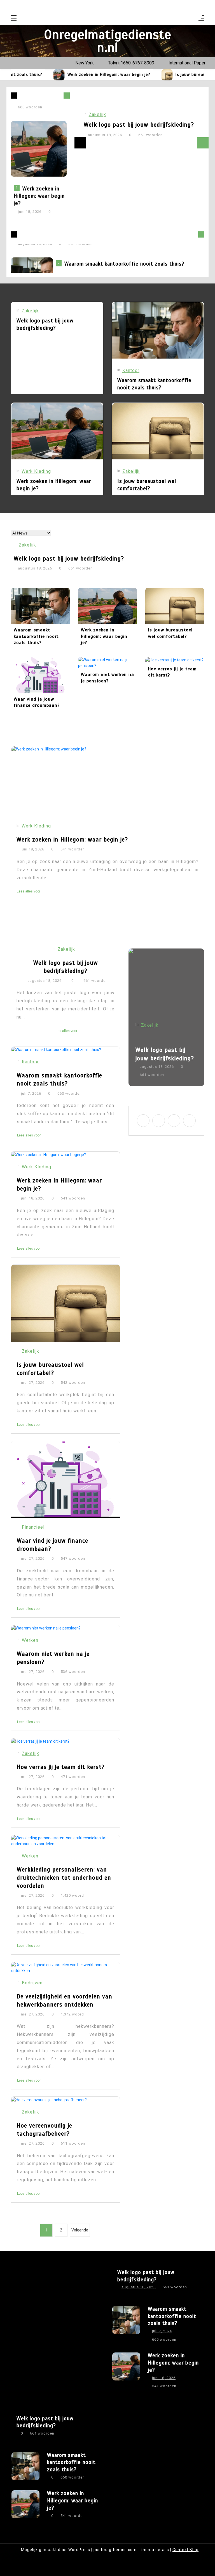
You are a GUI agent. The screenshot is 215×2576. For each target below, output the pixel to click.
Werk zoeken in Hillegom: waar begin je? (87, 75)
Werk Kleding (36, 471)
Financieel (33, 1527)
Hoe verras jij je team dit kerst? (172, 672)
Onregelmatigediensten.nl (108, 41)
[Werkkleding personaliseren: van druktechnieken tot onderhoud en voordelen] (66, 1841)
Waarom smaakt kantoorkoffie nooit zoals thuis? (124, 259)
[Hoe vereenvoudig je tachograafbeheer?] (66, 2100)
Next (203, 143)
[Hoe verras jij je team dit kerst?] (175, 660)
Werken (30, 1640)
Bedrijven (32, 1983)
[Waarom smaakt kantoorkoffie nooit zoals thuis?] (158, 330)
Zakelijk (97, 114)
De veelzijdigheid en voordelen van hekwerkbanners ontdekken (65, 2000)
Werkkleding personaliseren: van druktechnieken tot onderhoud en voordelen (64, 1878)
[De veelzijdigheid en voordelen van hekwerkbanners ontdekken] (66, 1968)
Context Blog (185, 2550)
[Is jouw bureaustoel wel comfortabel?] (146, 75)
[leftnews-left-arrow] (67, 96)
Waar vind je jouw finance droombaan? (37, 702)
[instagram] (185, 6)
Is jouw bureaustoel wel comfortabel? (147, 485)
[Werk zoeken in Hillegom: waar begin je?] (38, 75)
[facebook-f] (178, 6)
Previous (80, 143)
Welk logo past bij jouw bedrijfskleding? (139, 125)
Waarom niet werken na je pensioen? (107, 678)
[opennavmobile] (201, 19)
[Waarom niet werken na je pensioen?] (107, 663)
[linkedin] (192, 6)
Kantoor (131, 370)
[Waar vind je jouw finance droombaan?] (40, 675)
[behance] (200, 6)
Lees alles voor (29, 906)
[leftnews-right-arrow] (14, 96)
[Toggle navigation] (14, 19)
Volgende (80, 2230)
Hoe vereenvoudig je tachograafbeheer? (45, 2130)
